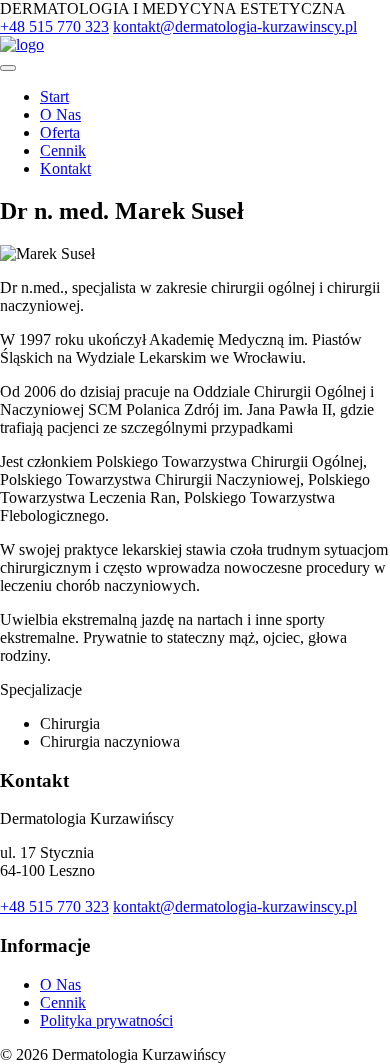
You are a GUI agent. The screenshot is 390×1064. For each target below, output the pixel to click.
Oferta (60, 132)
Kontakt (65, 168)
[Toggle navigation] (8, 68)
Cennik (63, 150)
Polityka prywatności (106, 1020)
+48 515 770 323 (54, 26)
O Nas (60, 114)
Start (54, 96)
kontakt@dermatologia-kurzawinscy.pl (235, 26)
